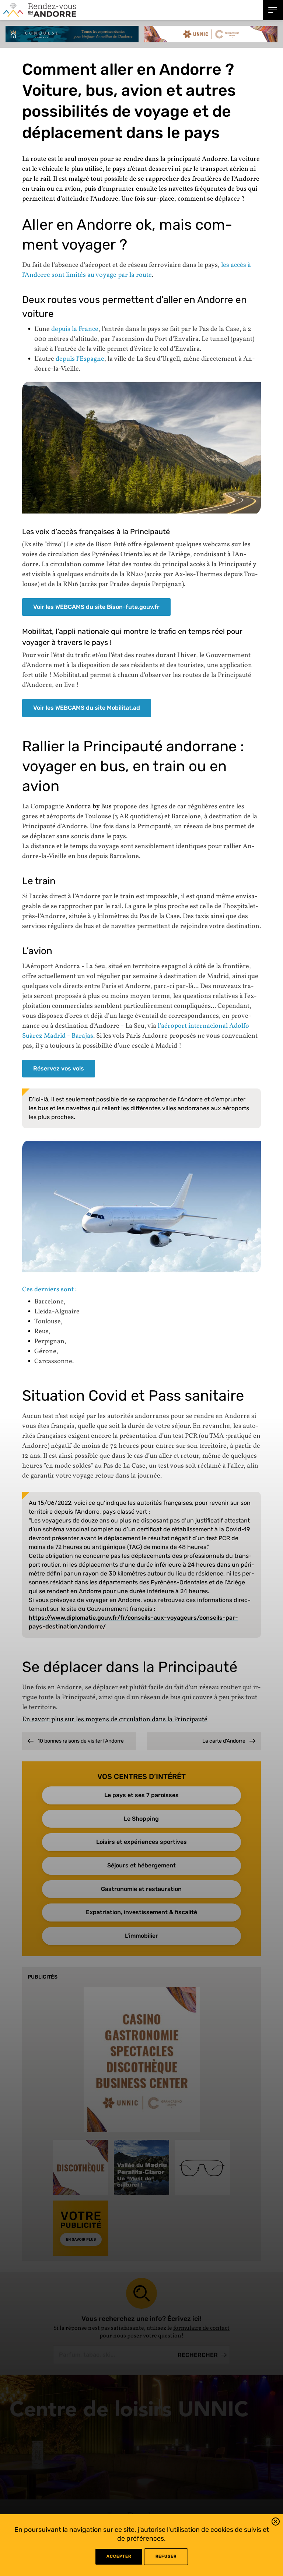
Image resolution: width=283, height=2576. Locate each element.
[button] (276, 2523)
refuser (166, 2556)
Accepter (119, 2556)
